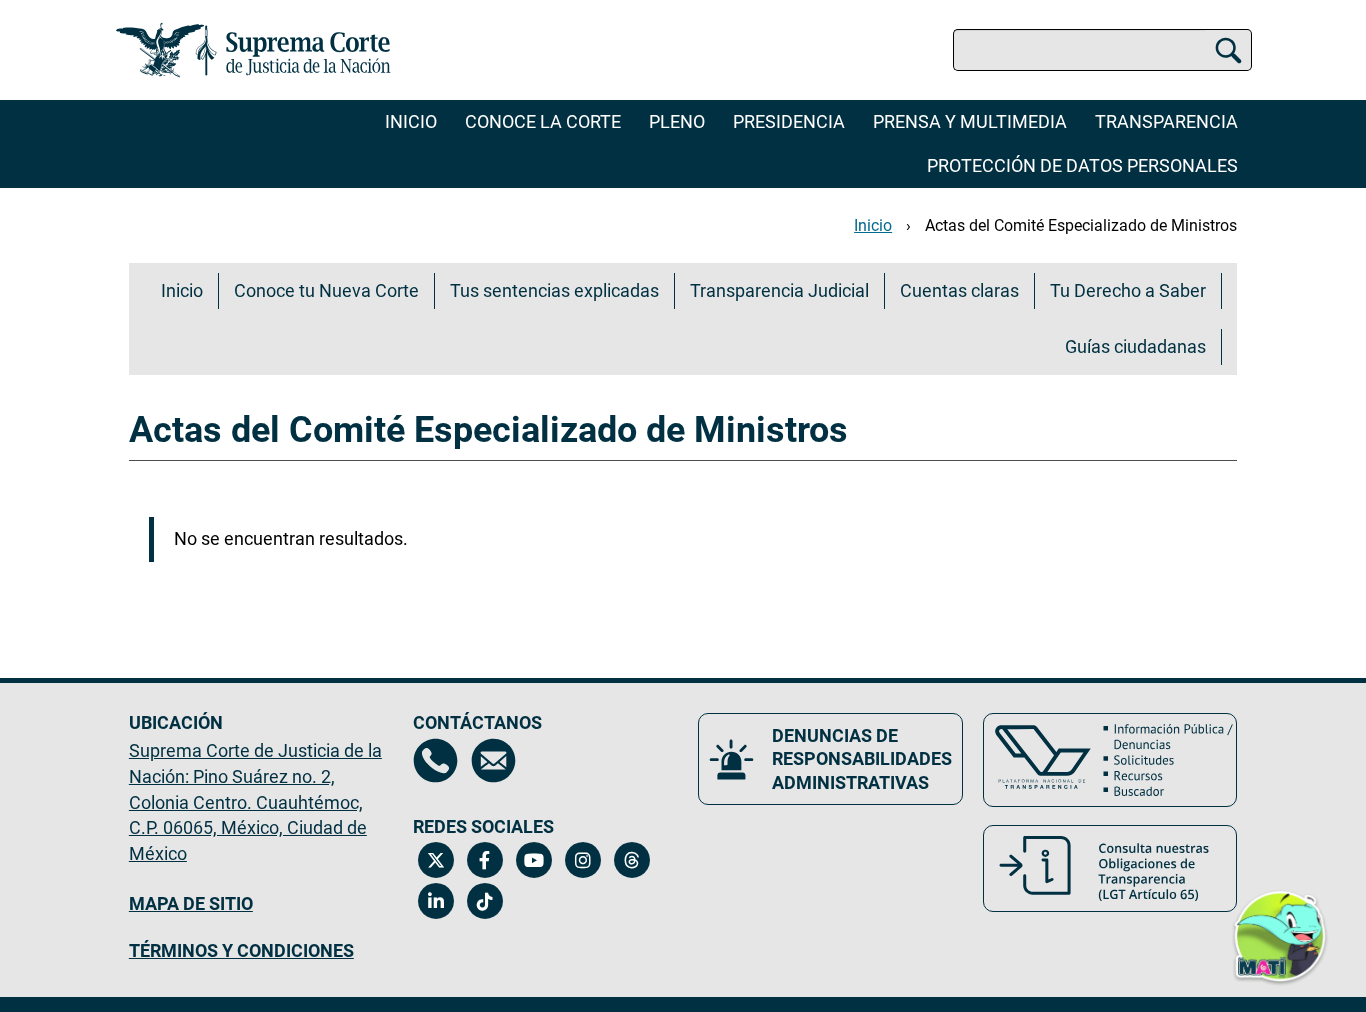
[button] (1280, 941)
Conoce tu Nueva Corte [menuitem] (326, 290)
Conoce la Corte (543, 121)
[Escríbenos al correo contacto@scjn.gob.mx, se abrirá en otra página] (493, 760)
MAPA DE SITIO (191, 903)
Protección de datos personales (1082, 165)
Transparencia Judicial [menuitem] (779, 290)
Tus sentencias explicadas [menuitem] (554, 290)
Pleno (677, 121)
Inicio (411, 121)
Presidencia (789, 121)
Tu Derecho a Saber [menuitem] (1128, 290)
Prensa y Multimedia (970, 121)
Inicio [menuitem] (182, 290)
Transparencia (1166, 121)
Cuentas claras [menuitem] (959, 290)
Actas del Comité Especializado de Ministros (1081, 225)
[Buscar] (1228, 50)
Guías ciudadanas (1135, 346)
